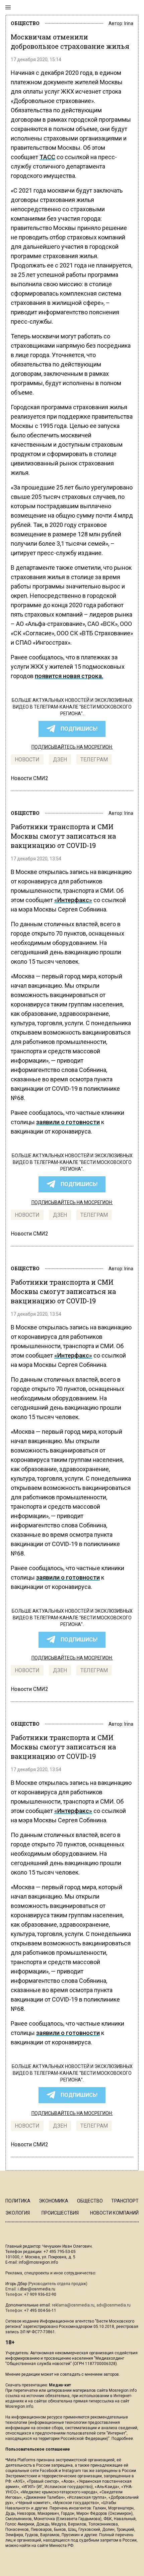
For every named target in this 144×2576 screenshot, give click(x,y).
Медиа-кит (60, 2385)
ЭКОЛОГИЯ (18, 2213)
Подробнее (122, 2439)
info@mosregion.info (38, 2262)
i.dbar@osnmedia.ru (37, 2289)
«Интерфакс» (73, 900)
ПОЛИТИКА (18, 2201)
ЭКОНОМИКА (54, 2201)
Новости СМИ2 (29, 778)
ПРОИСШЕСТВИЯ (60, 2213)
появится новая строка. (69, 676)
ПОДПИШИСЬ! (79, 729)
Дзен (60, 760)
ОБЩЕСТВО (25, 23)
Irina (129, 23)
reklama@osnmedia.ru (73, 2305)
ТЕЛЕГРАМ (94, 760)
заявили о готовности (68, 1122)
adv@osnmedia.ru (114, 2305)
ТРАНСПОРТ (125, 2201)
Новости (27, 760)
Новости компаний (114, 2213)
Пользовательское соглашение (38, 2449)
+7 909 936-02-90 (40, 2294)
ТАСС (47, 157)
